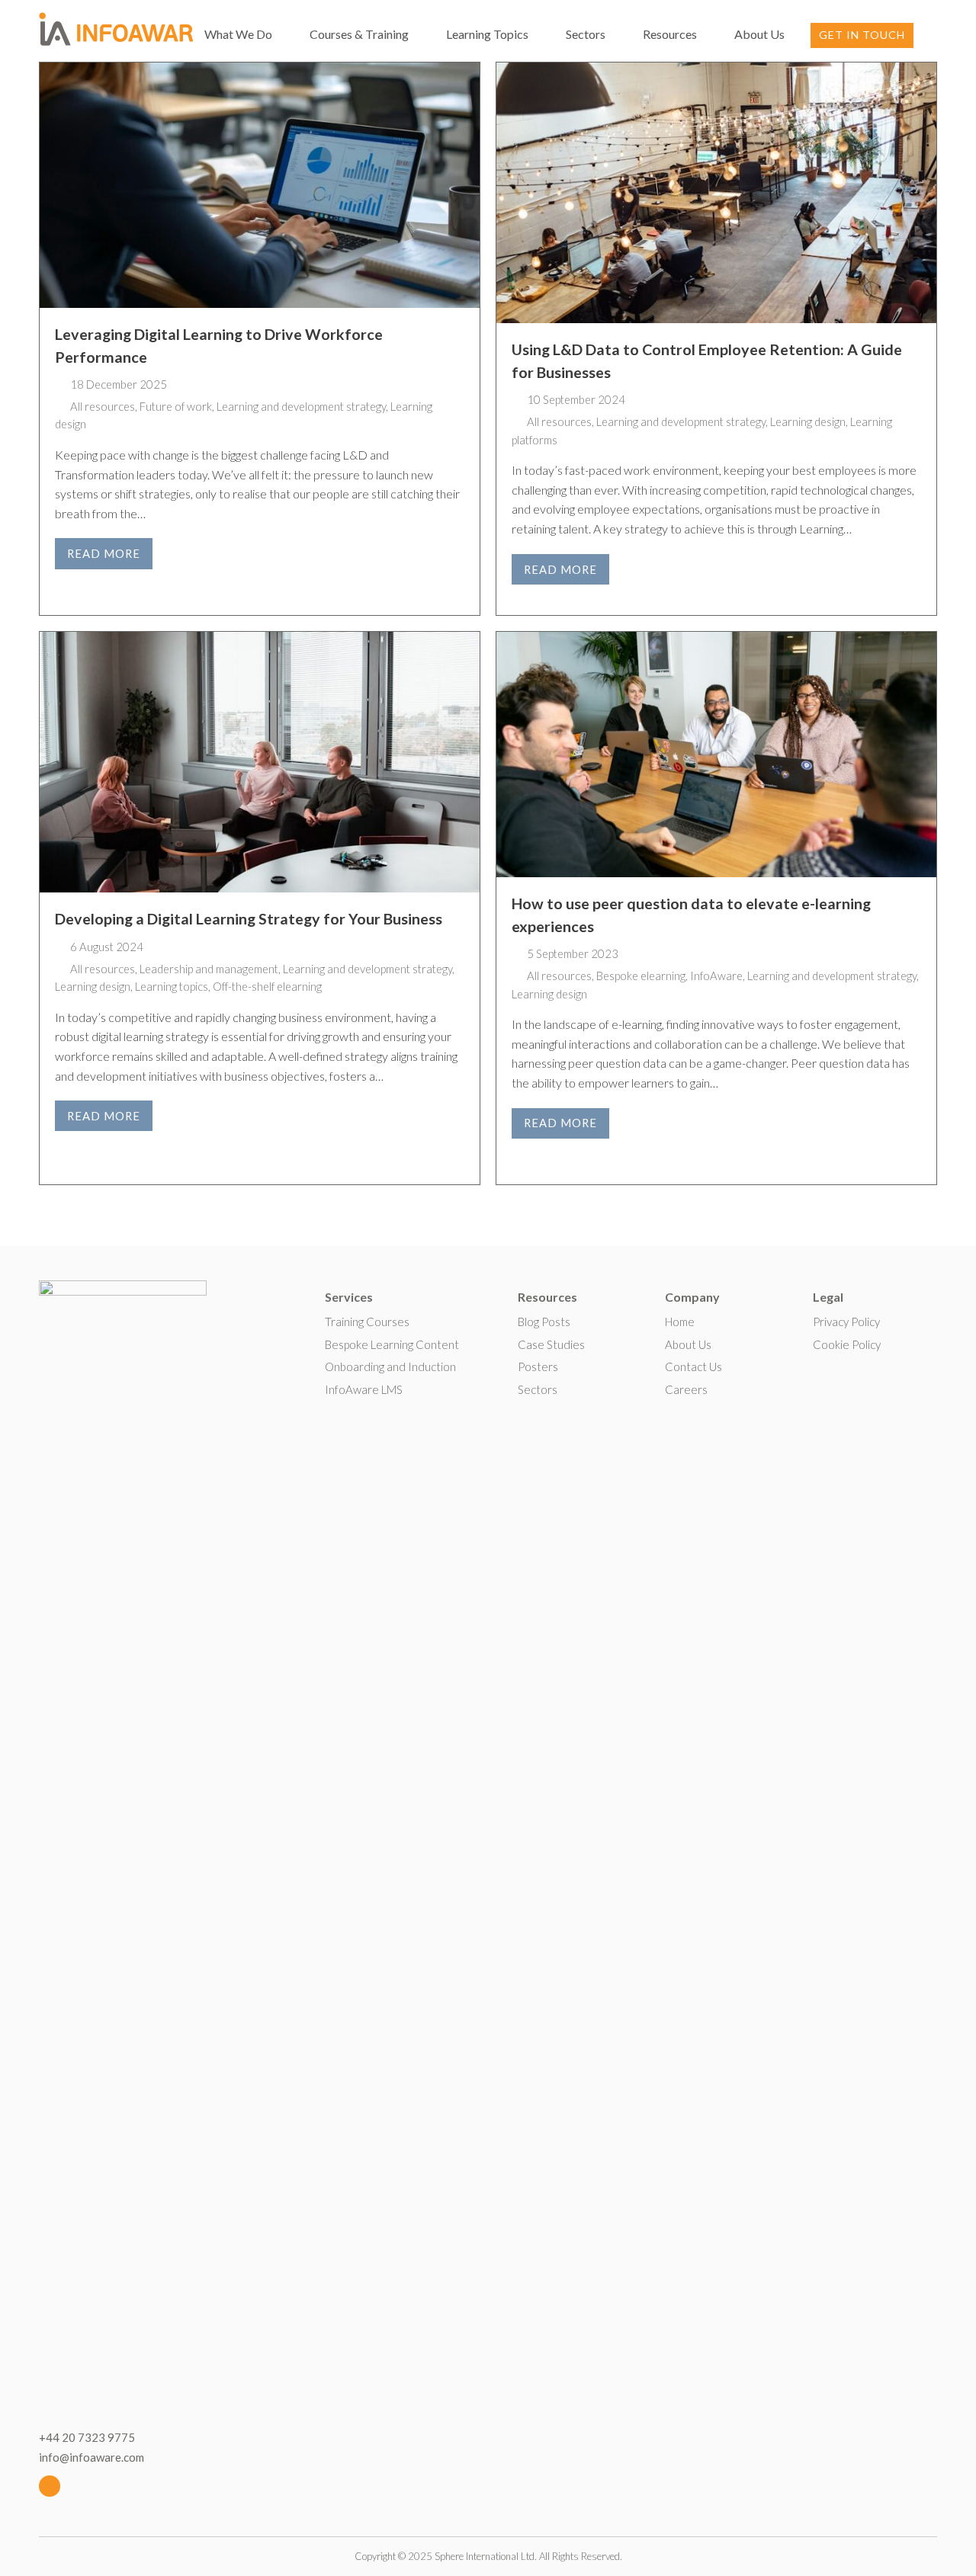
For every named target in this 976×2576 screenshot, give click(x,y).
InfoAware (716, 976)
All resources (103, 406)
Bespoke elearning (641, 976)
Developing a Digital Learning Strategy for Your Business (249, 919)
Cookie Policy (847, 1344)
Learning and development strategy (301, 406)
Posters (538, 1366)
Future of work (176, 406)
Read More (104, 553)
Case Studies (551, 1344)
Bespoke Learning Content (392, 1344)
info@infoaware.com (91, 2457)
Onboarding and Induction (390, 1366)
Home (680, 1322)
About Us (688, 1344)
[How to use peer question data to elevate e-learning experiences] (716, 755)
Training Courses (367, 1322)
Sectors (538, 1389)
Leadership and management (209, 969)
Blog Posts (544, 1322)
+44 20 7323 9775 (87, 2437)
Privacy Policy (846, 1322)
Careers (686, 1389)
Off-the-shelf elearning (267, 986)
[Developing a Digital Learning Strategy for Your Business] (260, 762)
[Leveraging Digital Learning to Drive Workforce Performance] (260, 185)
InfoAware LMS (364, 1389)
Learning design (808, 421)
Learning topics (172, 986)
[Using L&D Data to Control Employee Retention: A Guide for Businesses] (716, 193)
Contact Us (693, 1366)
